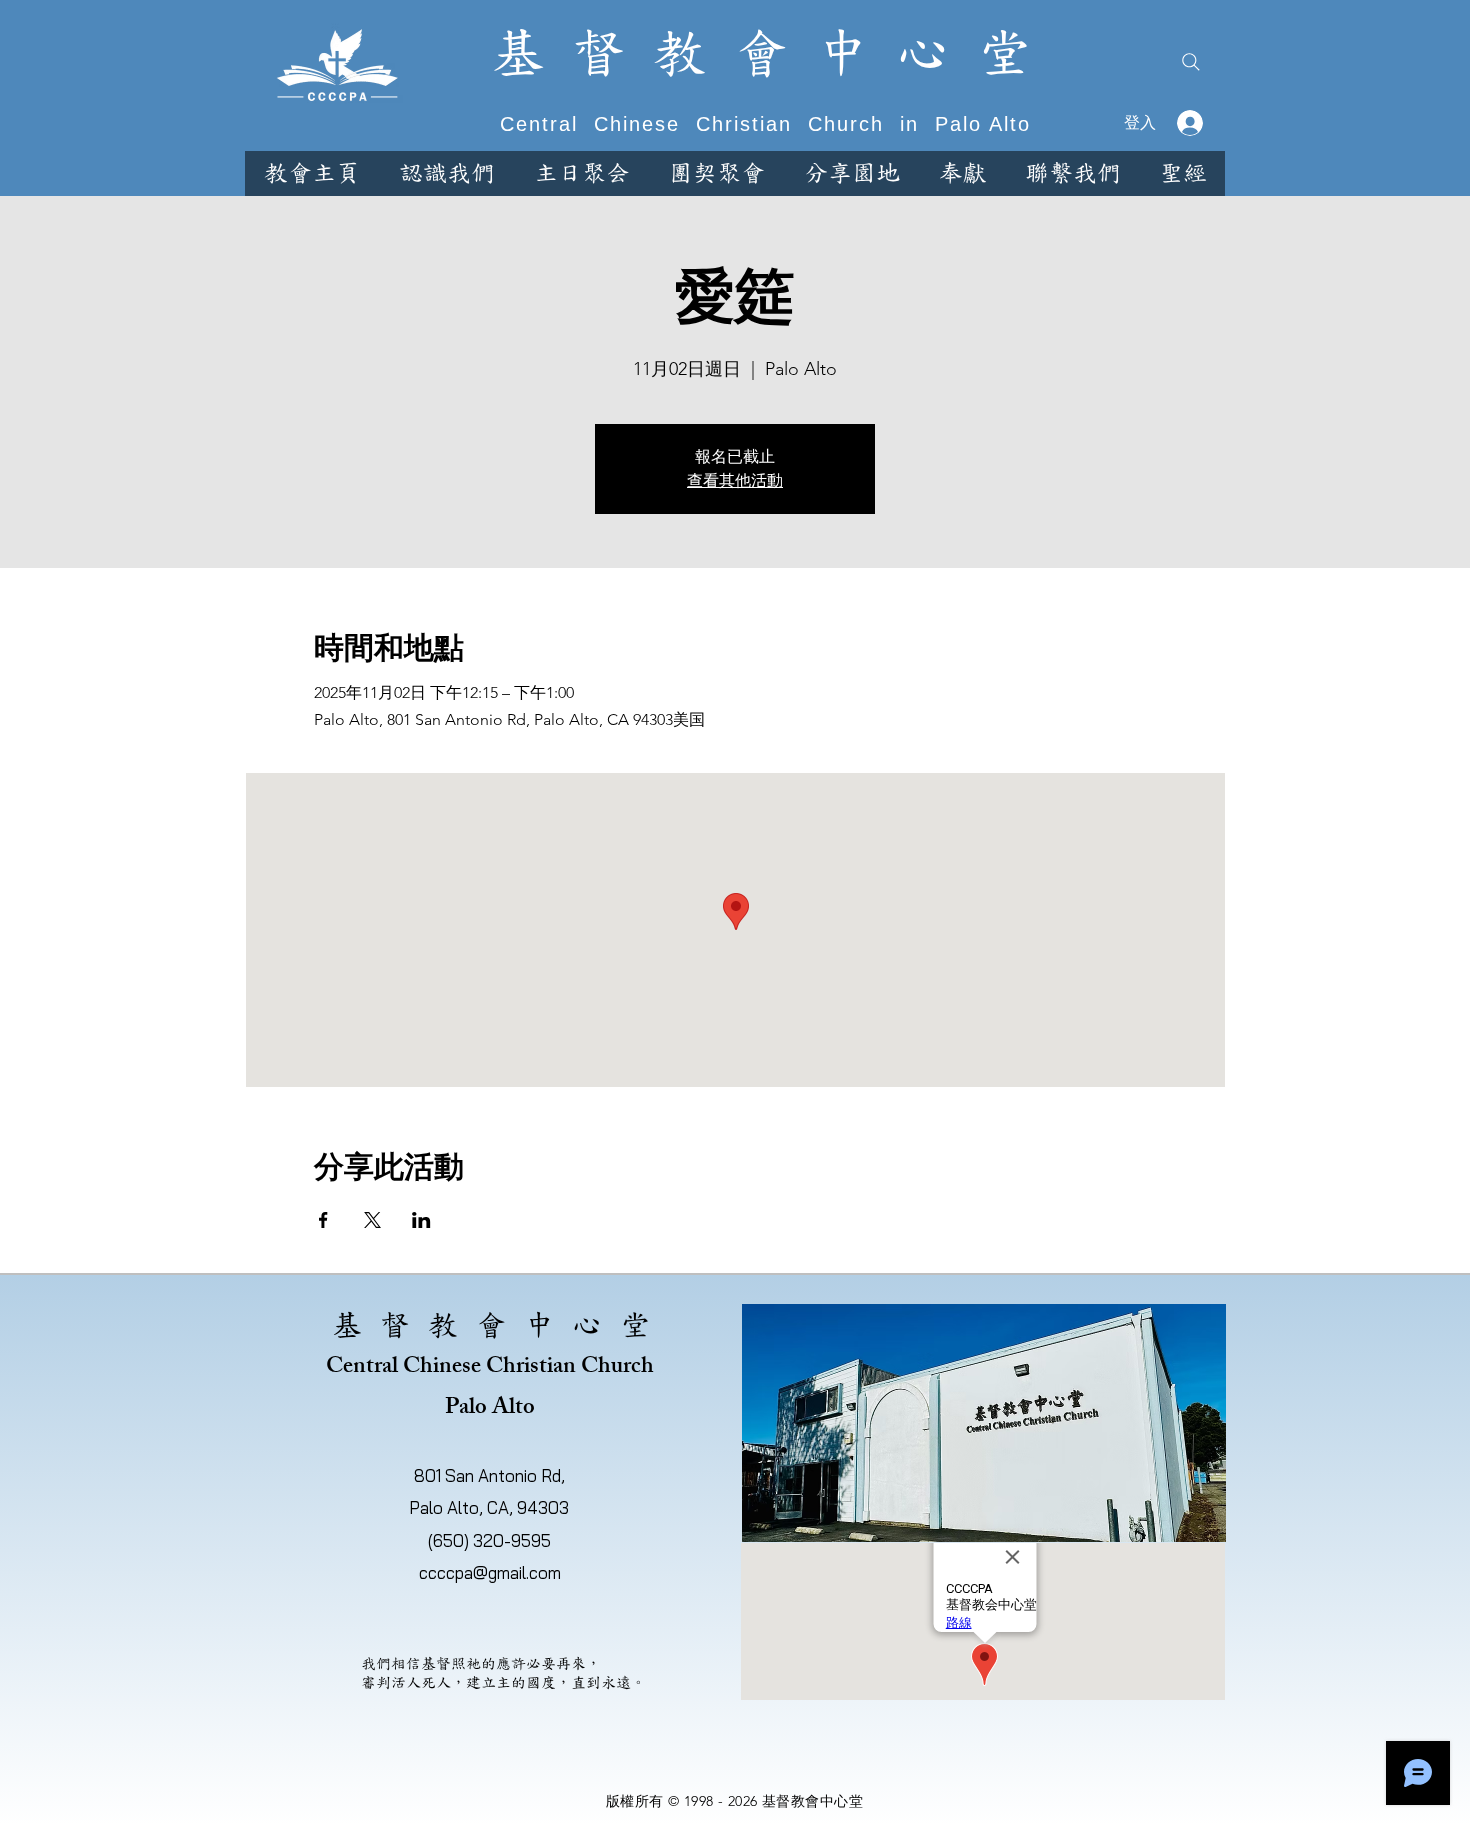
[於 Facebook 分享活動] (323, 1220)
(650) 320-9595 (489, 1540)
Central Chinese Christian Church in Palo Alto (761, 124)
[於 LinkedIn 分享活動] (421, 1220)
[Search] (1191, 62)
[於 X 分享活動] (372, 1220)
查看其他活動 (735, 480)
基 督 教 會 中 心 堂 (761, 53)
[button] (446, 173)
